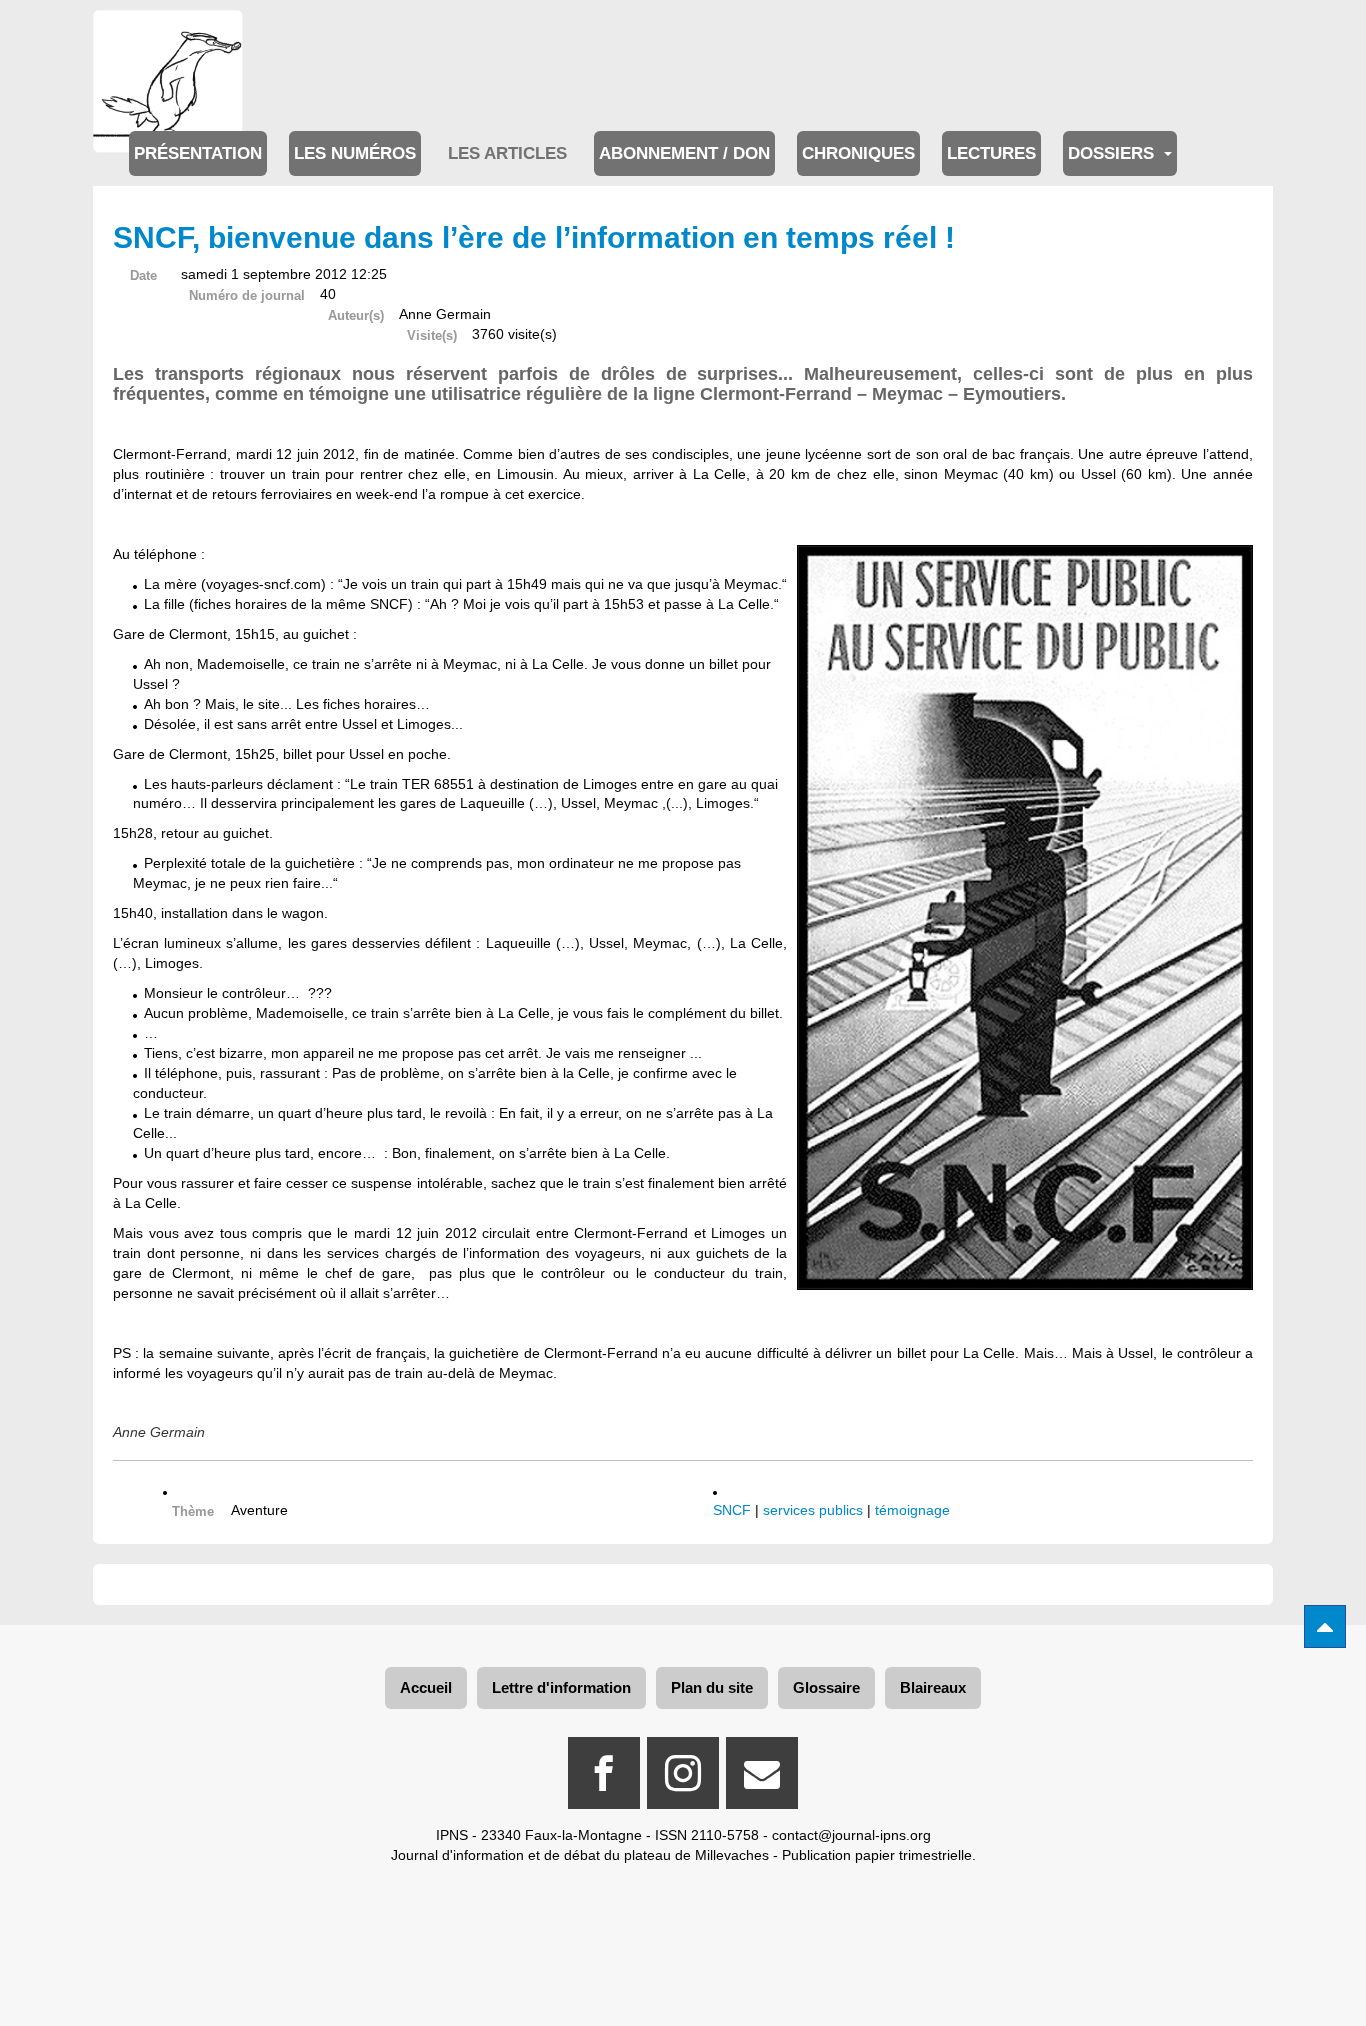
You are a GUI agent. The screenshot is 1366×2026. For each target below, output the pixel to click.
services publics (813, 1510)
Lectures (991, 153)
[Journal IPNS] (168, 37)
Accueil (426, 1687)
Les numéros (355, 153)
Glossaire (826, 1687)
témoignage (912, 1510)
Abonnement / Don (684, 153)
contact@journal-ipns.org (851, 1835)
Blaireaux (933, 1687)
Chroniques (858, 153)
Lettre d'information (561, 1687)
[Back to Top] (1325, 1626)
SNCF (732, 1510)
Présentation (198, 153)
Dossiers (1113, 153)
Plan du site (712, 1687)
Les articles (507, 153)
